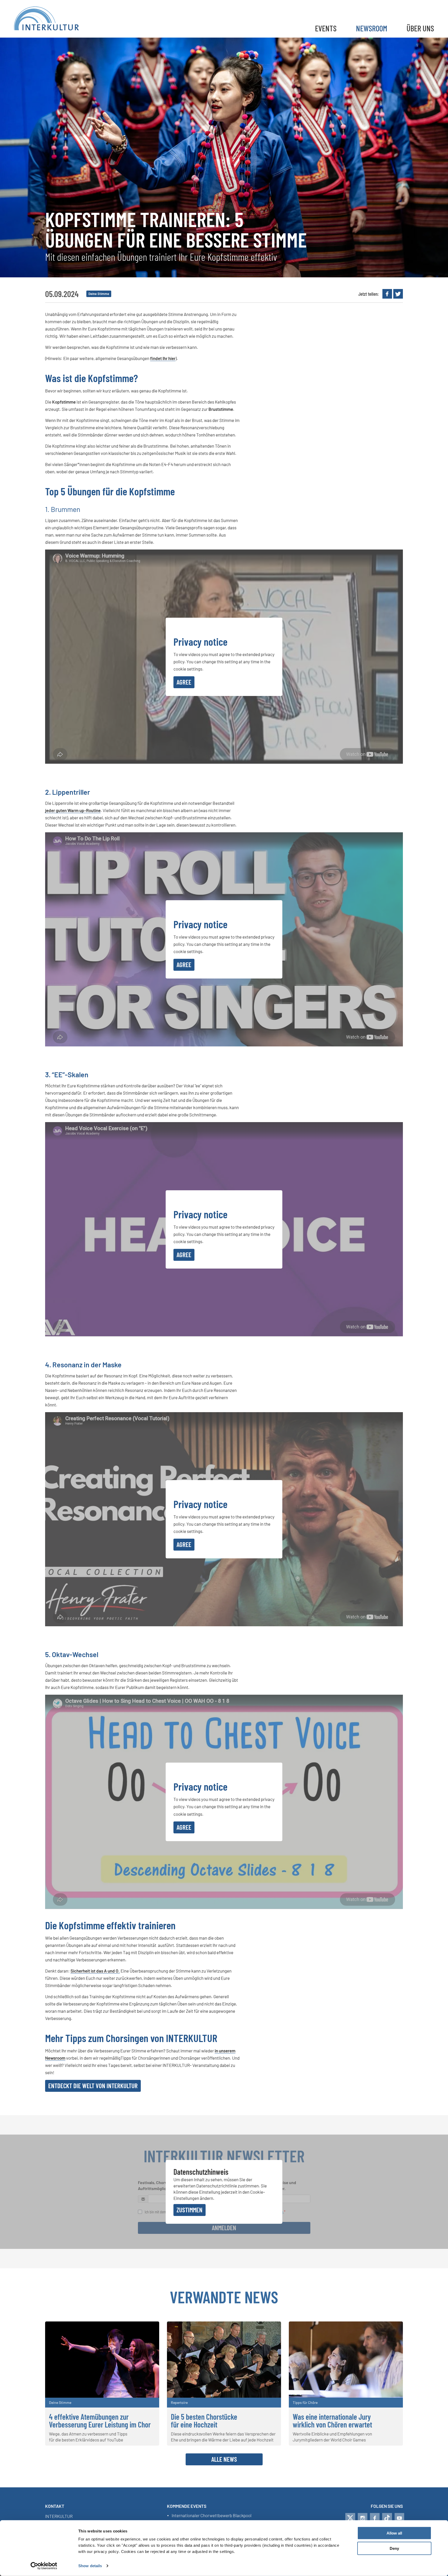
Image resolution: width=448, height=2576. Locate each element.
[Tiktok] (387, 2518)
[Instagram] (363, 2518)
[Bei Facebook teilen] (387, 294)
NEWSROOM (372, 28)
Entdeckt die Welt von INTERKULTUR (93, 2086)
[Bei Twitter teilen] (398, 294)
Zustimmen (190, 2210)
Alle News (224, 2459)
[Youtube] (399, 2518)
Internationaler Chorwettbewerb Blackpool (212, 2516)
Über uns (420, 28)
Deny (394, 2548)
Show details (90, 2566)
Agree (184, 682)
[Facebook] (375, 2518)
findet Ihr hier (163, 358)
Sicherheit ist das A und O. (95, 1971)
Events (326, 28)
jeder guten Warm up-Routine (73, 810)
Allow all (394, 2533)
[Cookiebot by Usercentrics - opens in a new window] (44, 2566)
